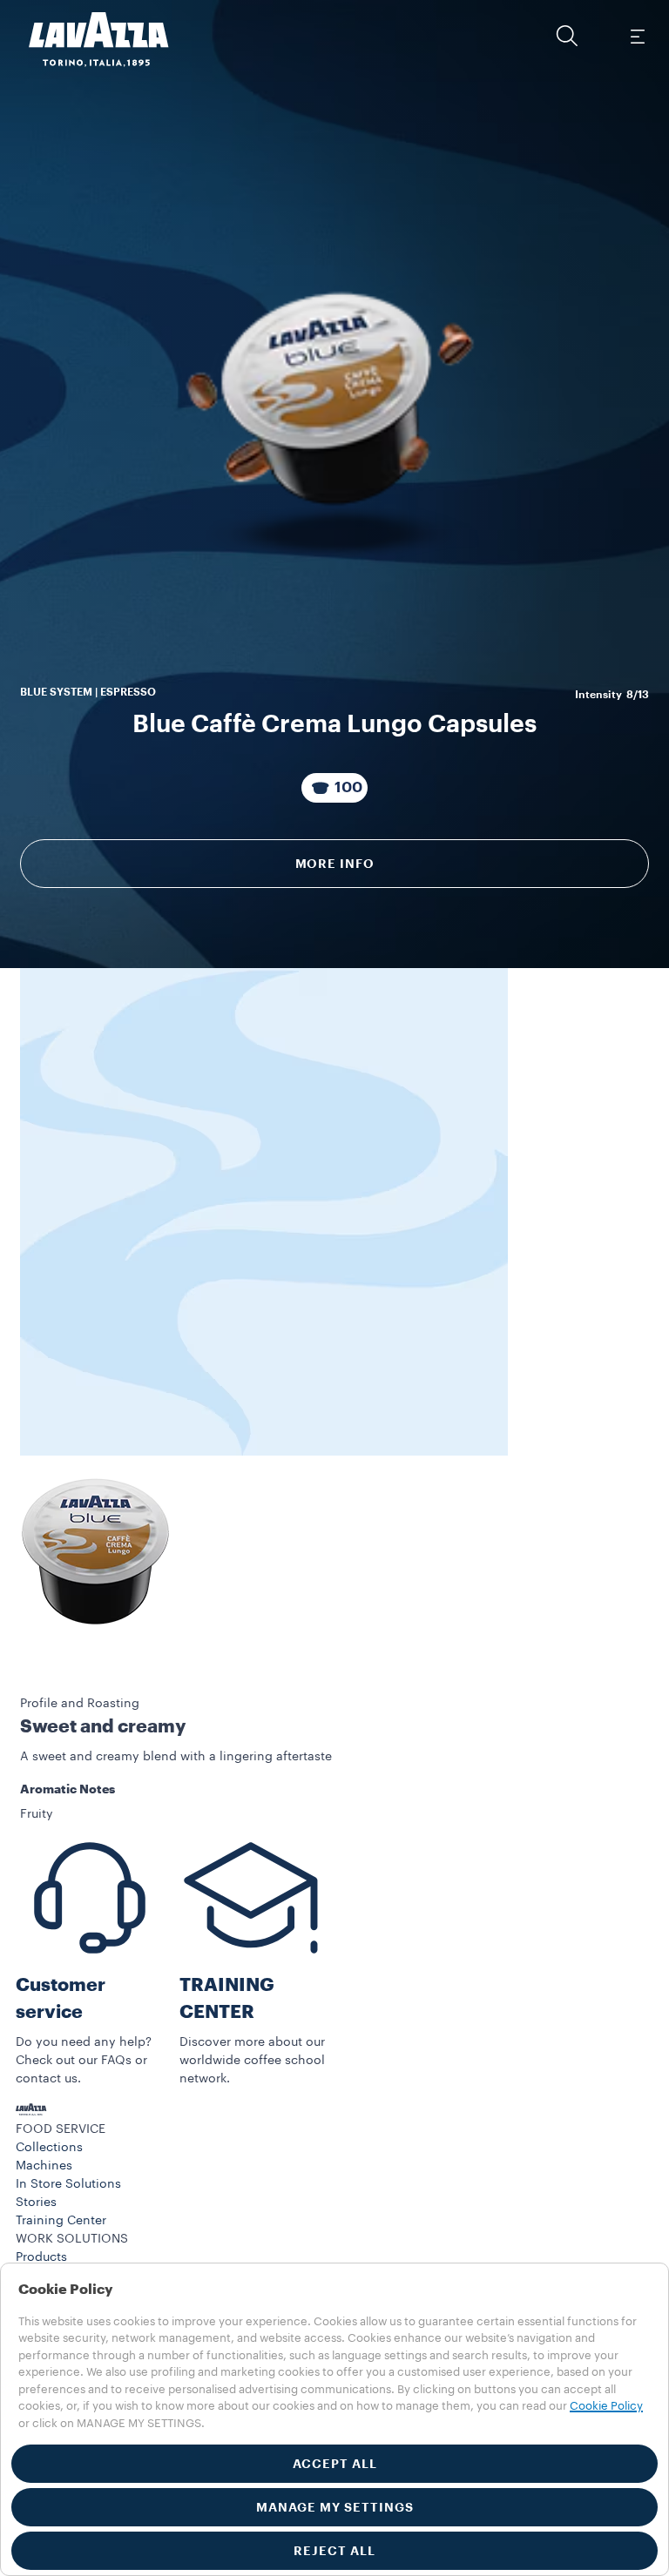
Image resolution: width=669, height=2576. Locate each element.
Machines (44, 2166)
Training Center (61, 2221)
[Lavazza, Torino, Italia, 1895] (88, 39)
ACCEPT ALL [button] (335, 2464)
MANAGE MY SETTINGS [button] (335, 2507)
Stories (36, 2203)
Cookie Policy (606, 2406)
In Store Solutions (68, 2184)
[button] (567, 36)
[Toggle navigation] (637, 36)
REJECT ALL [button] (334, 2551)
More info (335, 864)
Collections (49, 2148)
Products (41, 2257)
